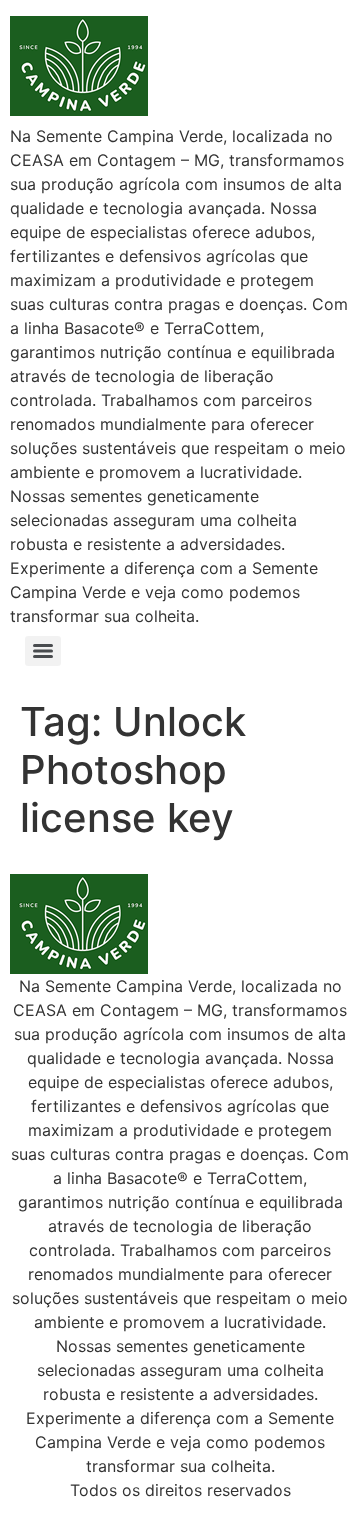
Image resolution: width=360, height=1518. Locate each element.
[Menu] (43, 651)
